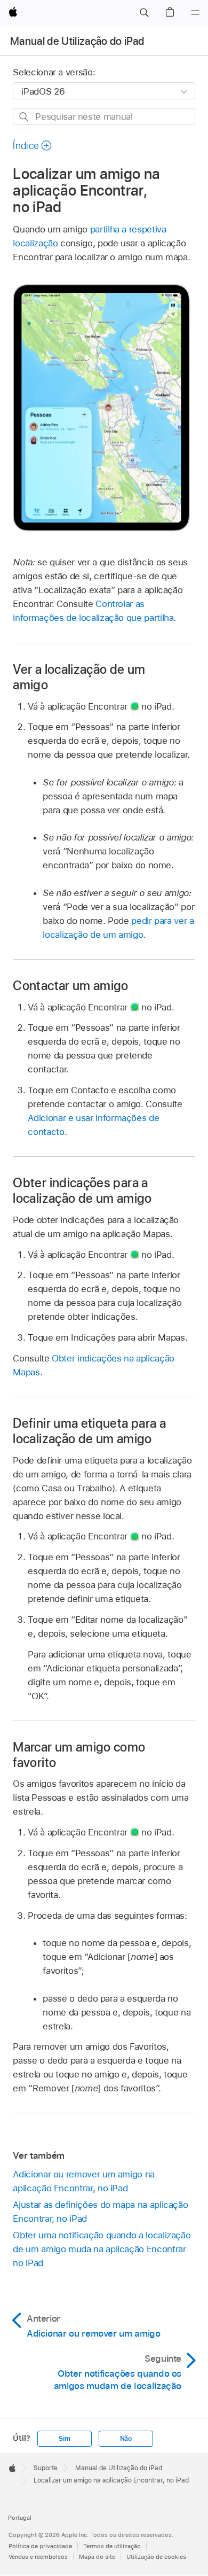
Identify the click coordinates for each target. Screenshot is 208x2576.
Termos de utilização (112, 2546)
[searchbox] (104, 116)
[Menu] (195, 13)
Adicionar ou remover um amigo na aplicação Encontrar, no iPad (84, 2181)
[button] (144, 13)
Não (126, 2439)
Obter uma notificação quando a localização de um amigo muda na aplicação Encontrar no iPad (102, 2249)
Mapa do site (97, 2557)
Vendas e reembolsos (38, 2557)
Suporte (46, 2468)
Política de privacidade (40, 2546)
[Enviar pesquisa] (24, 117)
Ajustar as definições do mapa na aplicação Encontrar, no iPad (100, 2212)
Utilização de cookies (156, 2557)
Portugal (20, 2518)
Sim (64, 2439)
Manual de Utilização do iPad (77, 41)
